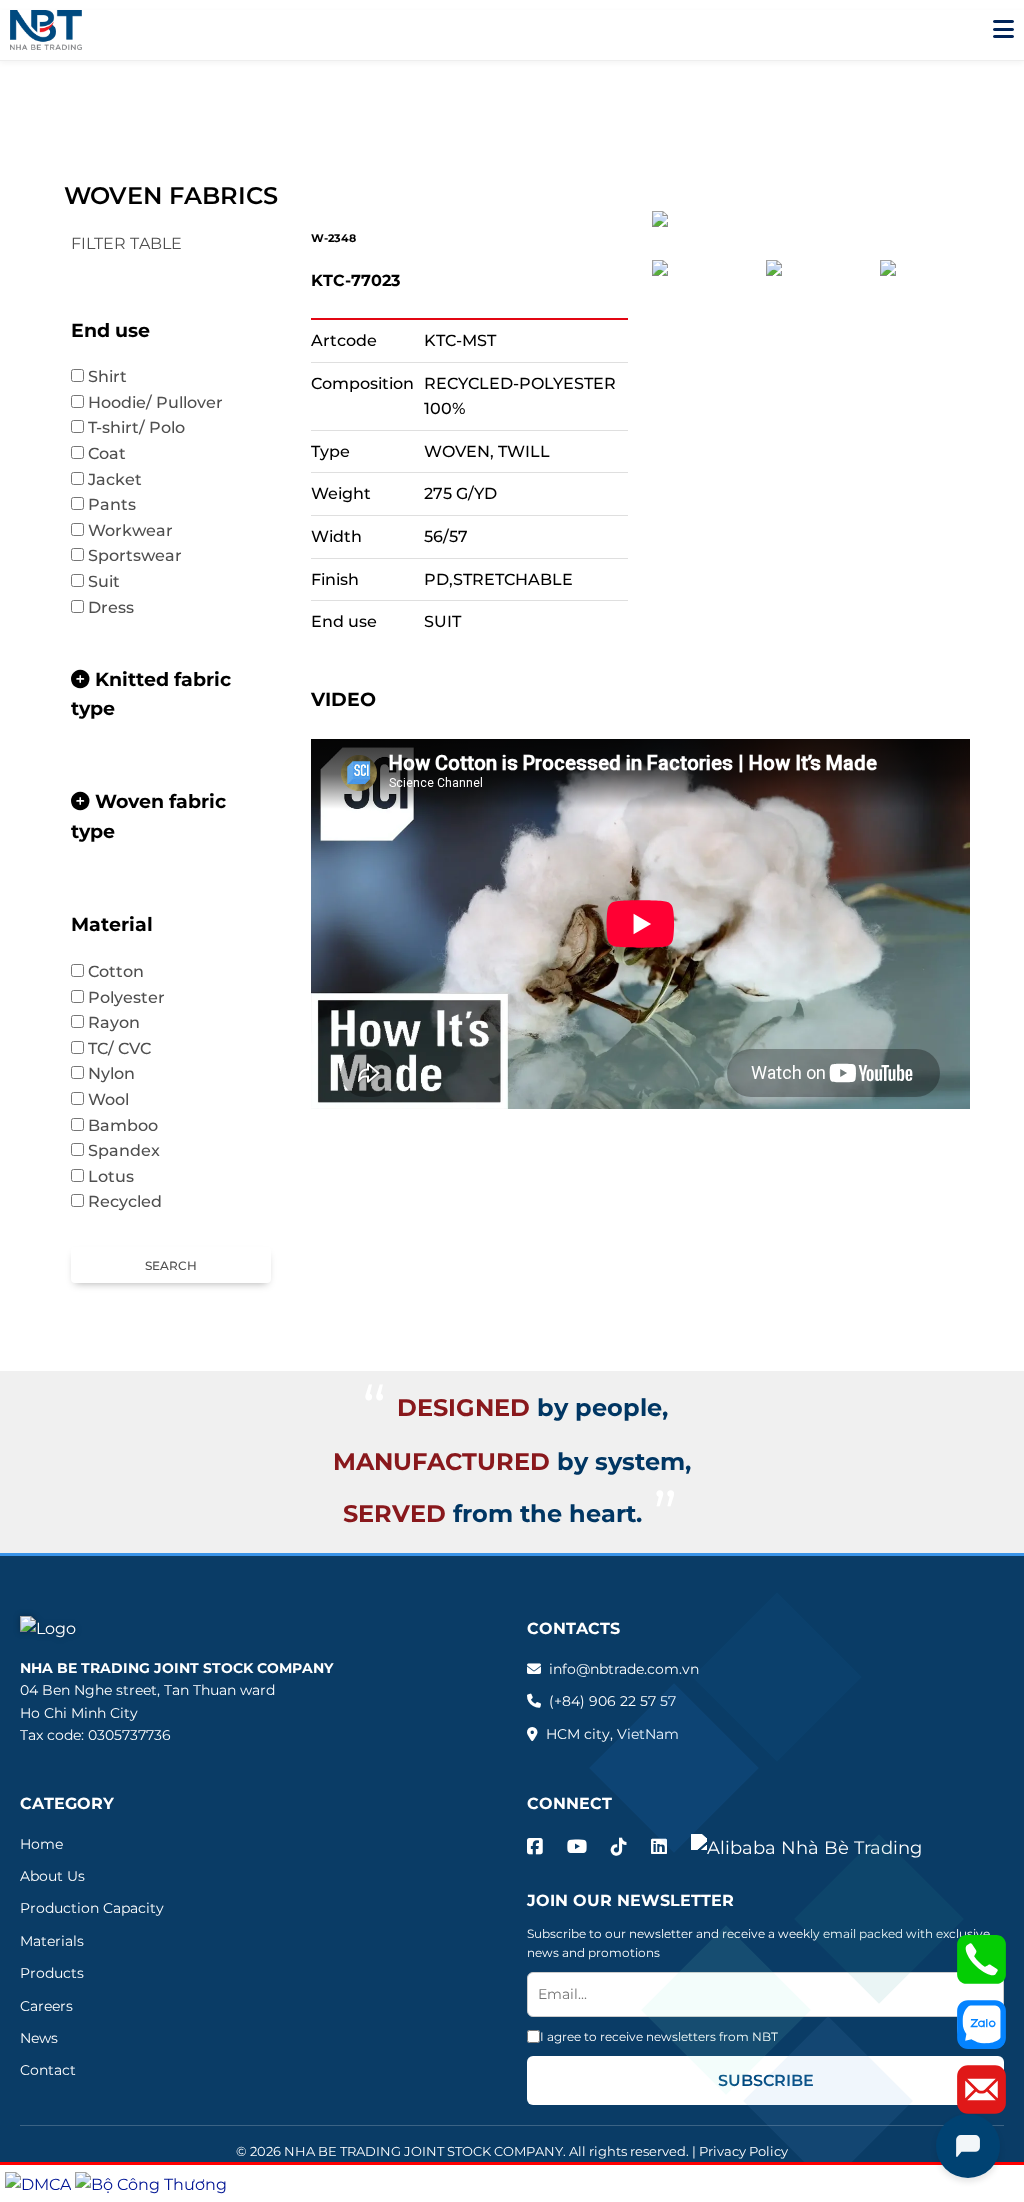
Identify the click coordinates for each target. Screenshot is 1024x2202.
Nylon (111, 1073)
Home (41, 1844)
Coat (117, 453)
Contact (48, 2070)
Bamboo (133, 1125)
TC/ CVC (129, 1048)
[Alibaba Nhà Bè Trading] (806, 1848)
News (39, 2038)
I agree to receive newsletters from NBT (659, 2036)
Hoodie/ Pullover (165, 402)
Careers (46, 2006)
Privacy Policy (743, 2151)
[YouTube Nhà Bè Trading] (577, 1847)
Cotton (126, 971)
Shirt (117, 376)
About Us (52, 1876)
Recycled (125, 1201)
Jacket (125, 479)
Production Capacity (92, 1908)
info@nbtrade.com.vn (624, 1669)
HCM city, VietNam (612, 1734)
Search (171, 1265)
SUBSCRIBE (766, 2080)
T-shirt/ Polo (146, 427)
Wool (118, 1099)
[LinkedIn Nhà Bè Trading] (659, 1847)
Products (52, 1973)
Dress (111, 607)
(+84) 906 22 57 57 (612, 1701)
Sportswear (145, 555)
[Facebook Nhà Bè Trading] (535, 1847)
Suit (114, 581)
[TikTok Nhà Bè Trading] (619, 1847)
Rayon (114, 1022)
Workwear (130, 530)
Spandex (124, 1150)
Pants (122, 504)
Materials (52, 1941)
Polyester (136, 997)
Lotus (121, 1176)
